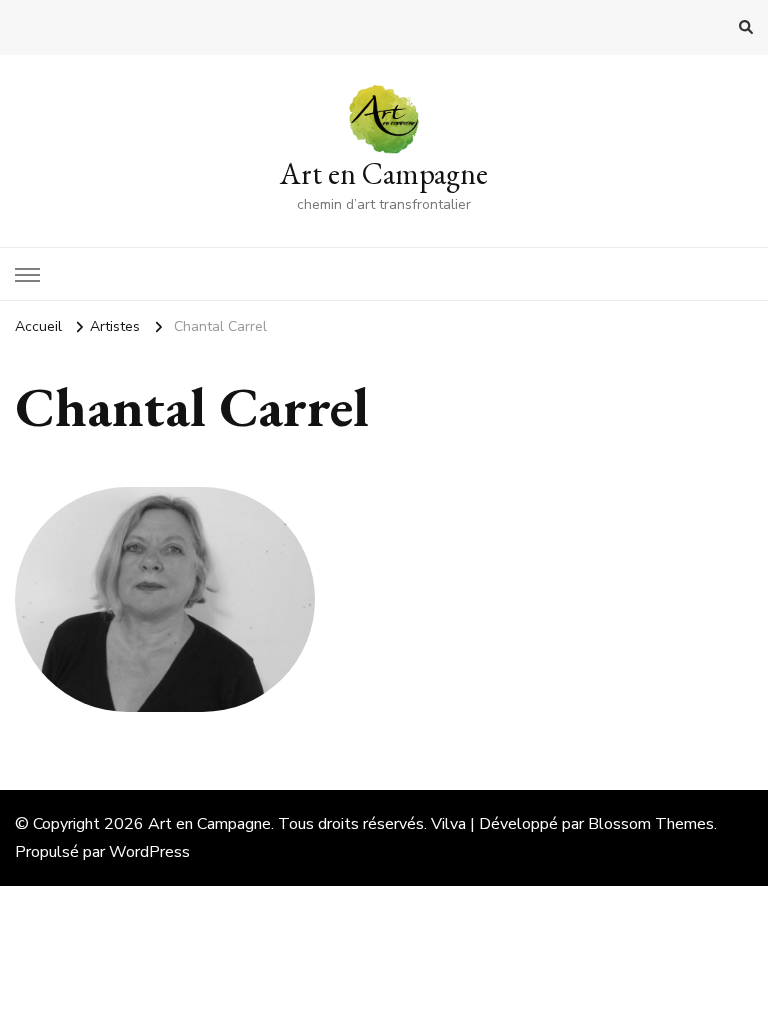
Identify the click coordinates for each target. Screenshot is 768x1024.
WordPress (149, 852)
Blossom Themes (651, 824)
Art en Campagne (384, 173)
